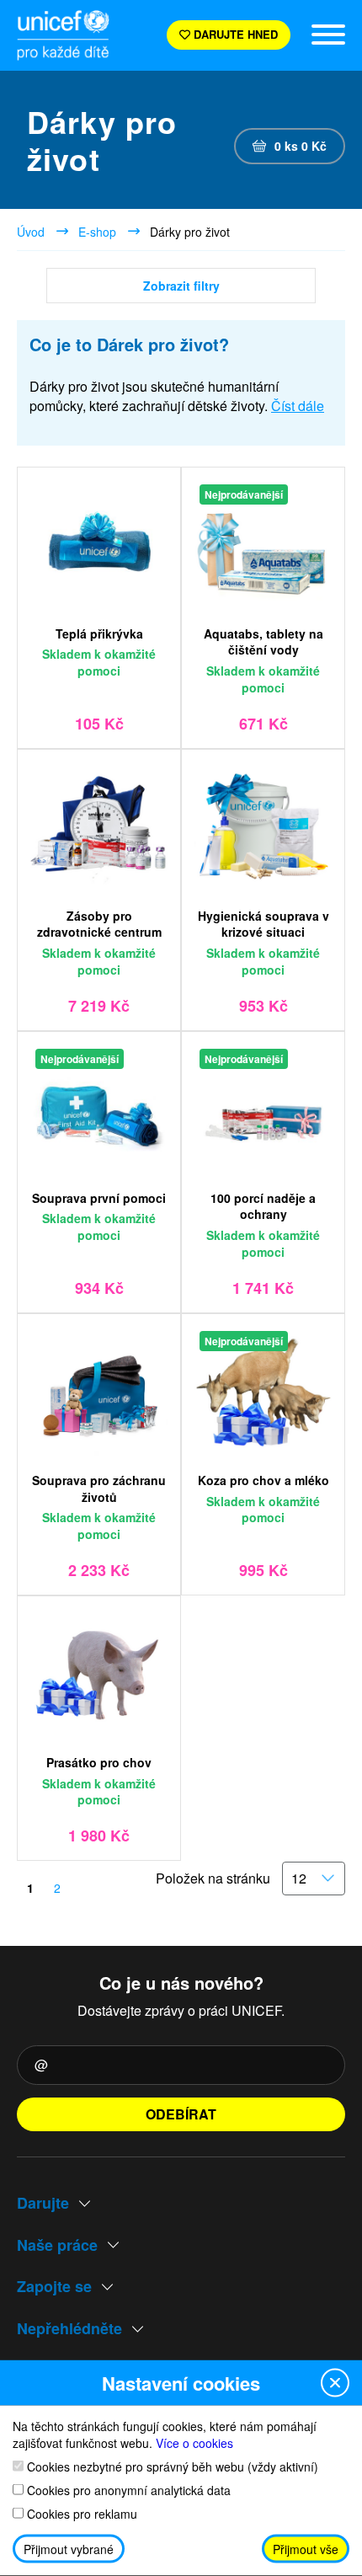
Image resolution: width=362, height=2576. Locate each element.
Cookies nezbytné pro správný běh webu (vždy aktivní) (171, 2466)
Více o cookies (194, 2442)
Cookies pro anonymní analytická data (127, 2490)
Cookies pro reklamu (80, 2513)
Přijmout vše (306, 2549)
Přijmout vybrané (69, 2549)
